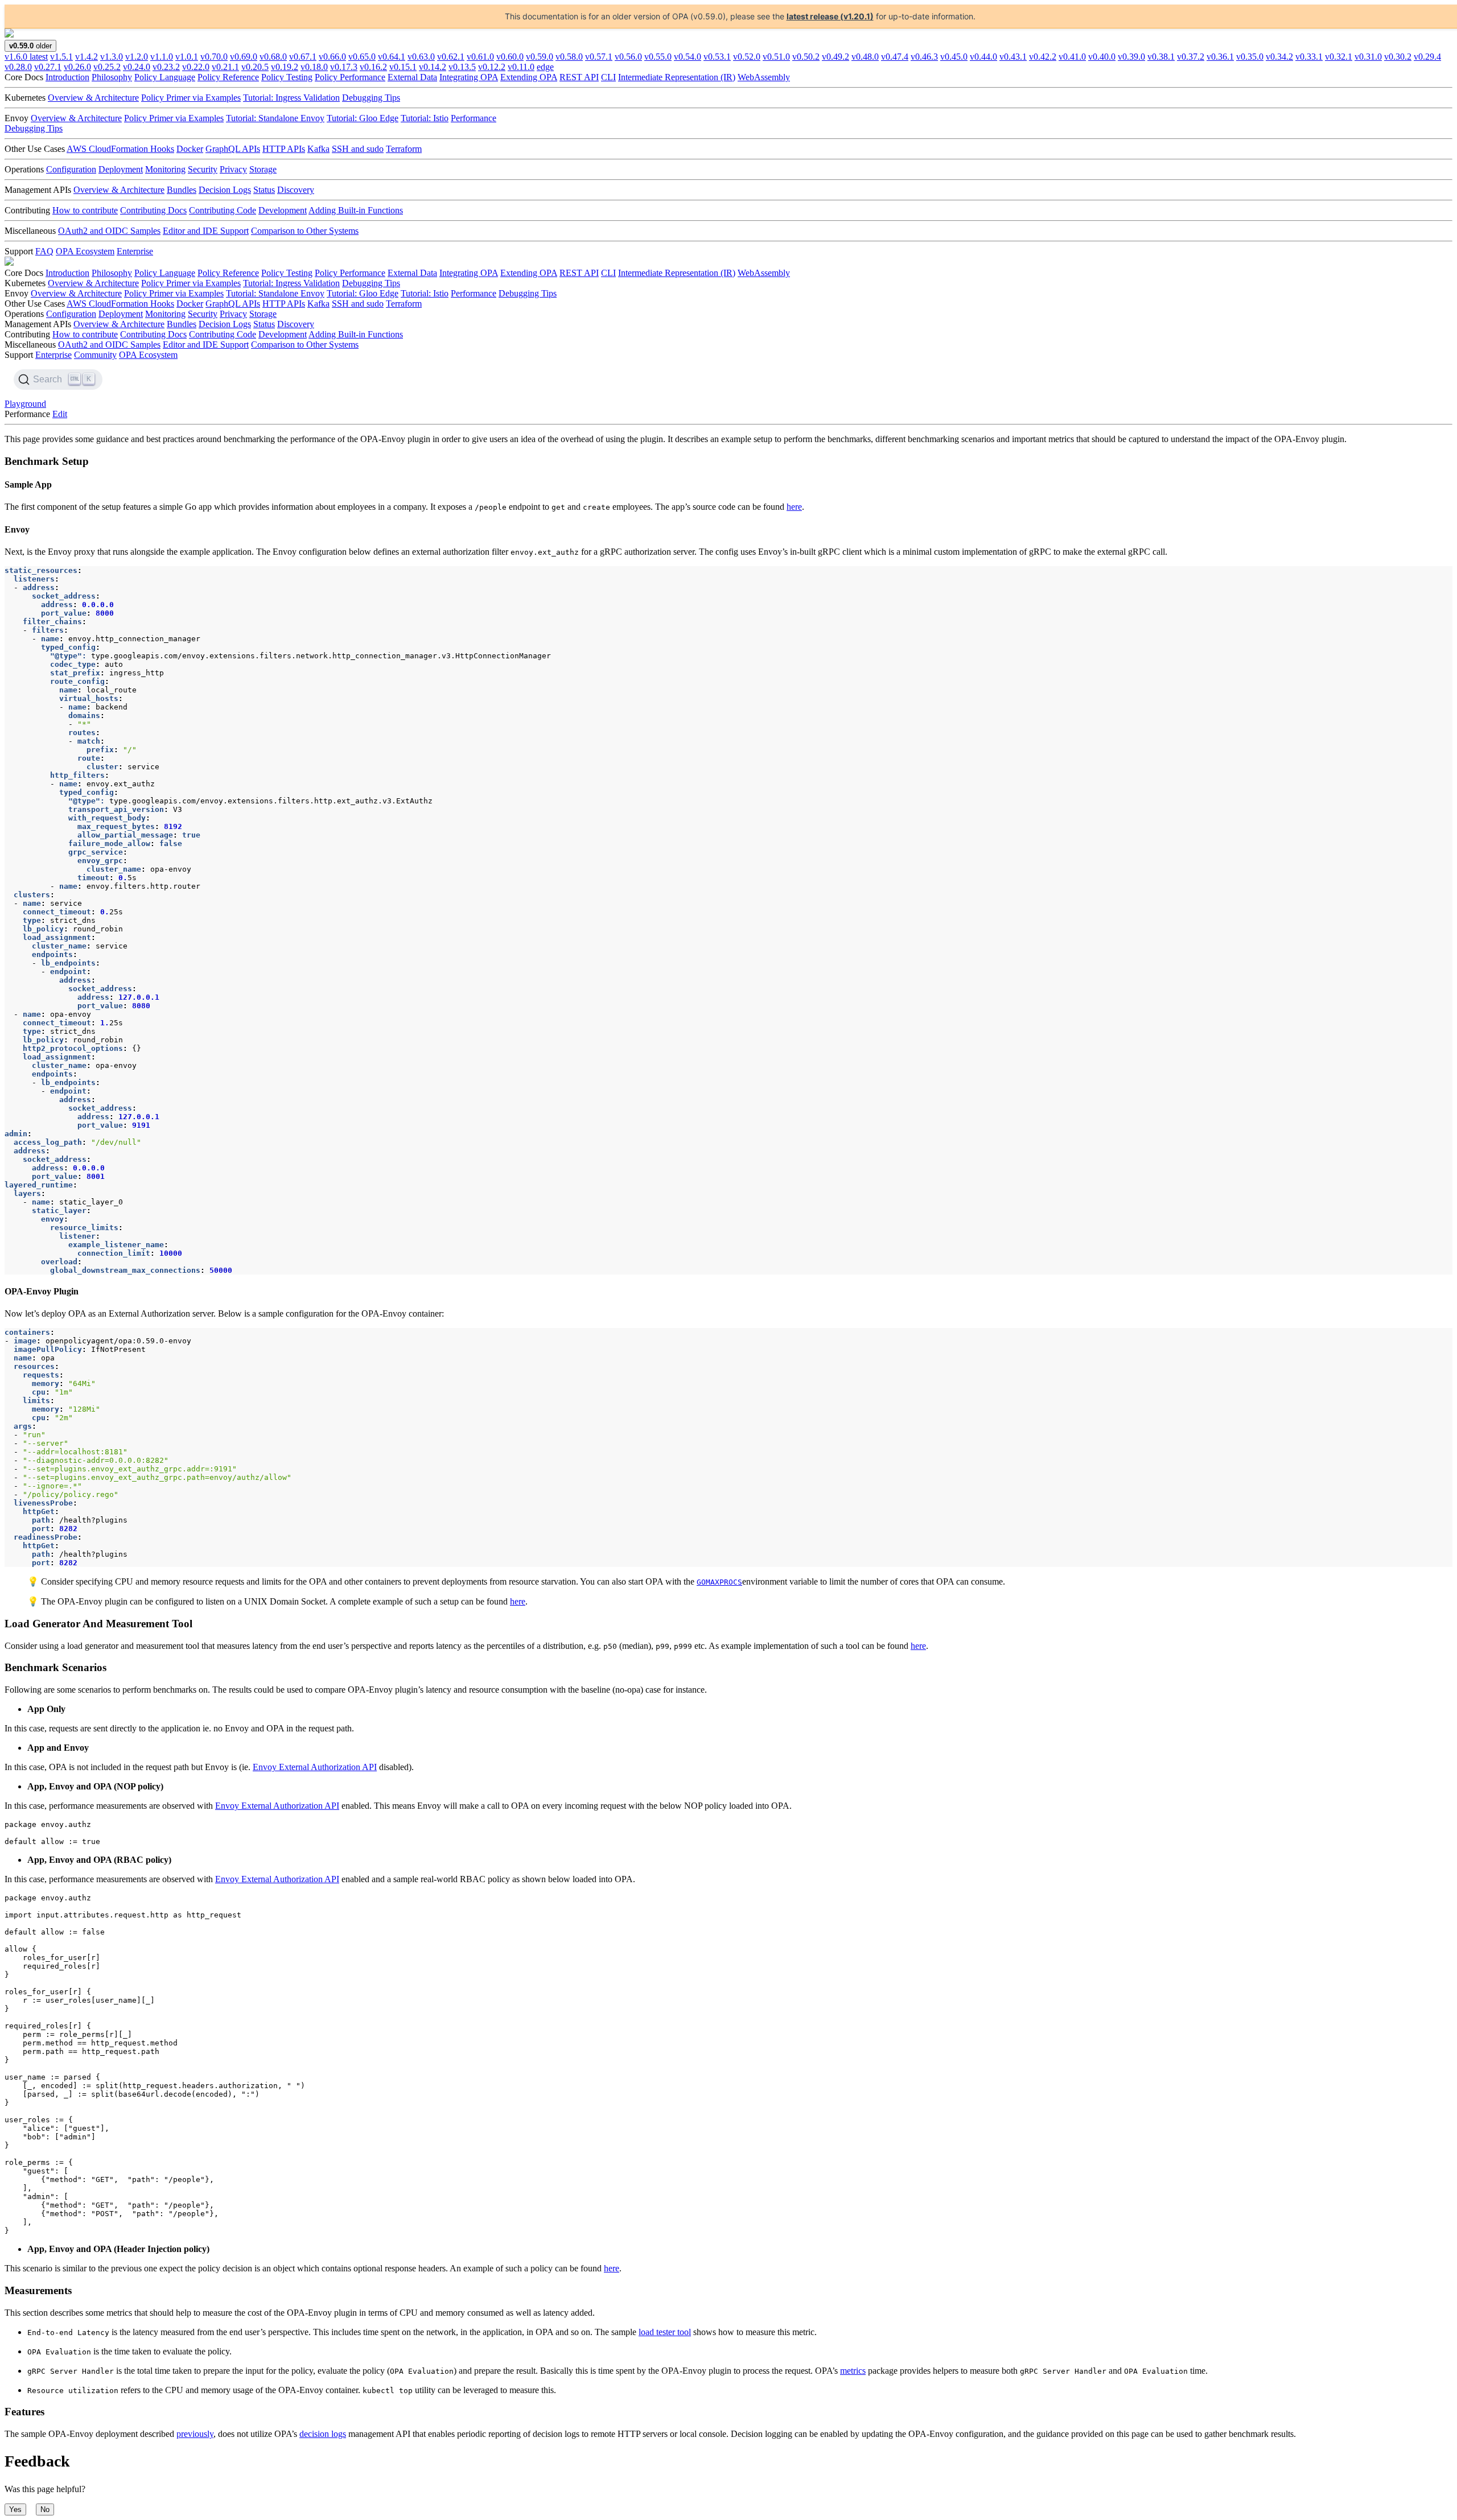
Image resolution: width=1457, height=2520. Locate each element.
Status (264, 190)
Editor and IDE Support (206, 231)
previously (195, 2434)
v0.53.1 (717, 57)
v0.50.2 (806, 57)
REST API (579, 77)
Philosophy (112, 77)
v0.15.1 (403, 67)
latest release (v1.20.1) (830, 16)
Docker (190, 149)
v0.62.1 (451, 57)
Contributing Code (223, 210)
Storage (263, 169)
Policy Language (165, 77)
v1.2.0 (137, 57)
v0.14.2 (433, 67)
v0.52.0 (747, 57)
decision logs (323, 2434)
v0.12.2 (492, 67)
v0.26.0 (77, 67)
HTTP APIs (284, 149)
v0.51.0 (776, 57)
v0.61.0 (480, 57)
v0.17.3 (344, 67)
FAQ (44, 251)
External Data (412, 77)
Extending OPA (529, 77)
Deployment (121, 169)
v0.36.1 (1220, 57)
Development (283, 210)
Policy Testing (287, 77)
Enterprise (135, 251)
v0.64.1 (392, 57)
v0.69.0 (244, 57)
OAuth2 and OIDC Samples (109, 231)
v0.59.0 (540, 57)
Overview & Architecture (93, 98)
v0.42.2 (1043, 57)
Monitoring (165, 169)
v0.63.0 (421, 57)
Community (95, 355)
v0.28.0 (18, 67)
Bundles (182, 190)
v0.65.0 (362, 57)
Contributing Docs (153, 210)
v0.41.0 (1072, 57)
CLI (608, 77)
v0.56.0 (628, 57)
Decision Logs (225, 190)
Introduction (67, 77)
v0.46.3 (924, 57)
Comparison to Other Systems (305, 231)
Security (203, 169)
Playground (25, 404)
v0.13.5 (462, 67)
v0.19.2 (285, 67)
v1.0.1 (187, 57)
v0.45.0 (954, 57)
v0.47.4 (895, 57)
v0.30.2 (1398, 57)
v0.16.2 (373, 67)
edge (545, 67)
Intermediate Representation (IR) (677, 77)
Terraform (404, 149)
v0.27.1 (48, 67)
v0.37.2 (1191, 57)
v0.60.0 (510, 57)
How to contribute (85, 210)
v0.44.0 (983, 57)
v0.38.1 (1161, 57)
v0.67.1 (303, 57)
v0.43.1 (1013, 57)
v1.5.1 (61, 57)
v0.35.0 (1250, 57)
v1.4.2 (87, 57)
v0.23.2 (166, 67)
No (45, 2509)
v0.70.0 (214, 57)
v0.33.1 (1309, 57)
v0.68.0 (273, 57)
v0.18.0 (314, 67)
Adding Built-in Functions (356, 210)
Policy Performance (350, 77)
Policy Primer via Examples (191, 98)
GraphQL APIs (233, 149)
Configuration (71, 169)
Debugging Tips (371, 98)
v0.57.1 (599, 57)
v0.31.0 (1368, 57)
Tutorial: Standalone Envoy (275, 118)
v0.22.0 (196, 67)
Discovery (296, 190)
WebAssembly (764, 77)
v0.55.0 (658, 57)
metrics (853, 2371)
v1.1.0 (162, 57)
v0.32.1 (1339, 57)
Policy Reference (228, 77)
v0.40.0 (1102, 57)
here (794, 507)
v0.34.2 (1279, 57)
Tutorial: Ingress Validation (291, 98)
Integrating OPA (469, 77)
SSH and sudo (358, 149)
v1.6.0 (26, 57)
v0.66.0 (332, 57)
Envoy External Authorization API (315, 1767)
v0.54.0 (688, 57)
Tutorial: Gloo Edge (363, 118)
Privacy (233, 169)
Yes (15, 2509)
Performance (474, 118)
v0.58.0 (569, 57)
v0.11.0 (521, 67)
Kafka (318, 149)
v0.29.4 (1427, 57)
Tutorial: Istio (425, 118)
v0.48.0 (865, 57)
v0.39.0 (1131, 57)
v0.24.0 (137, 67)
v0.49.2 (835, 57)
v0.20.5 (255, 67)
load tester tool (665, 2332)
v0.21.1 (225, 67)
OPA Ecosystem (85, 251)
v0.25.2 (107, 67)
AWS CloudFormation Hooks (120, 149)
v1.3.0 (112, 57)
